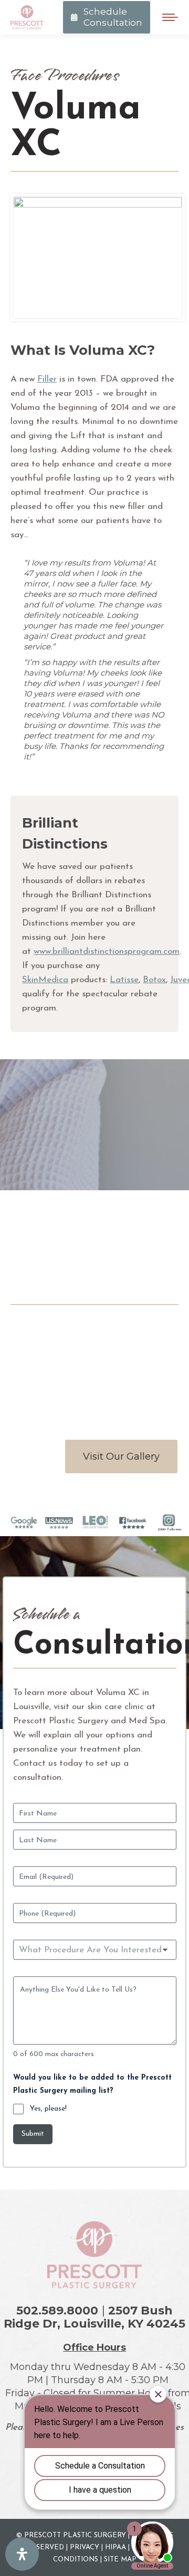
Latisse (124, 980)
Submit (33, 2134)
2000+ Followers (170, 1530)
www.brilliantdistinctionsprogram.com (107, 952)
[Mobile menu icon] (170, 17)
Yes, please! (48, 2109)
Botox (154, 980)
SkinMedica (45, 980)
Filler (47, 379)
